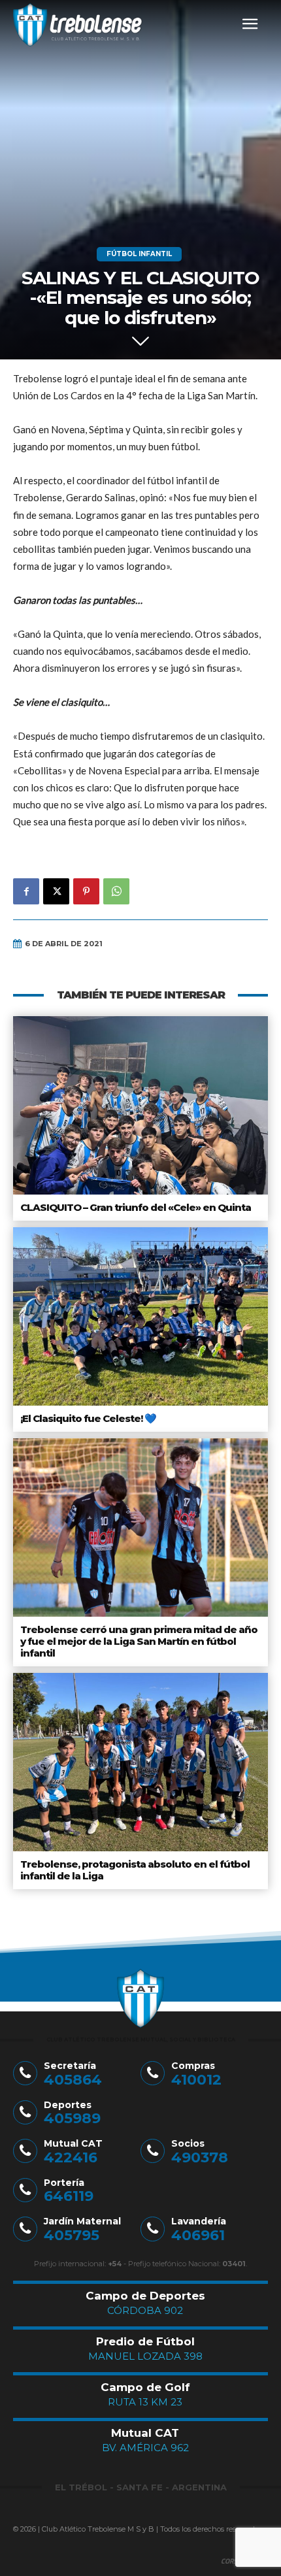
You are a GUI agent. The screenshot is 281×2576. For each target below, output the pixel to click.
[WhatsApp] (116, 891)
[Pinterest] (86, 891)
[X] (56, 891)
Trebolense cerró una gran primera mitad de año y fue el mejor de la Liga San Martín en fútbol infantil (139, 1641)
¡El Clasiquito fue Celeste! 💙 (88, 1418)
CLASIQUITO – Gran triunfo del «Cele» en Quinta (136, 1207)
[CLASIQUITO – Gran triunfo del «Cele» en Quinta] (140, 1105)
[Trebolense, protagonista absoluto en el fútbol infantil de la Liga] (140, 1762)
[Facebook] (26, 891)
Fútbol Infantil (139, 254)
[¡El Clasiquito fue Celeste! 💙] (140, 1316)
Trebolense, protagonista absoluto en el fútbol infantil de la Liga (135, 1870)
